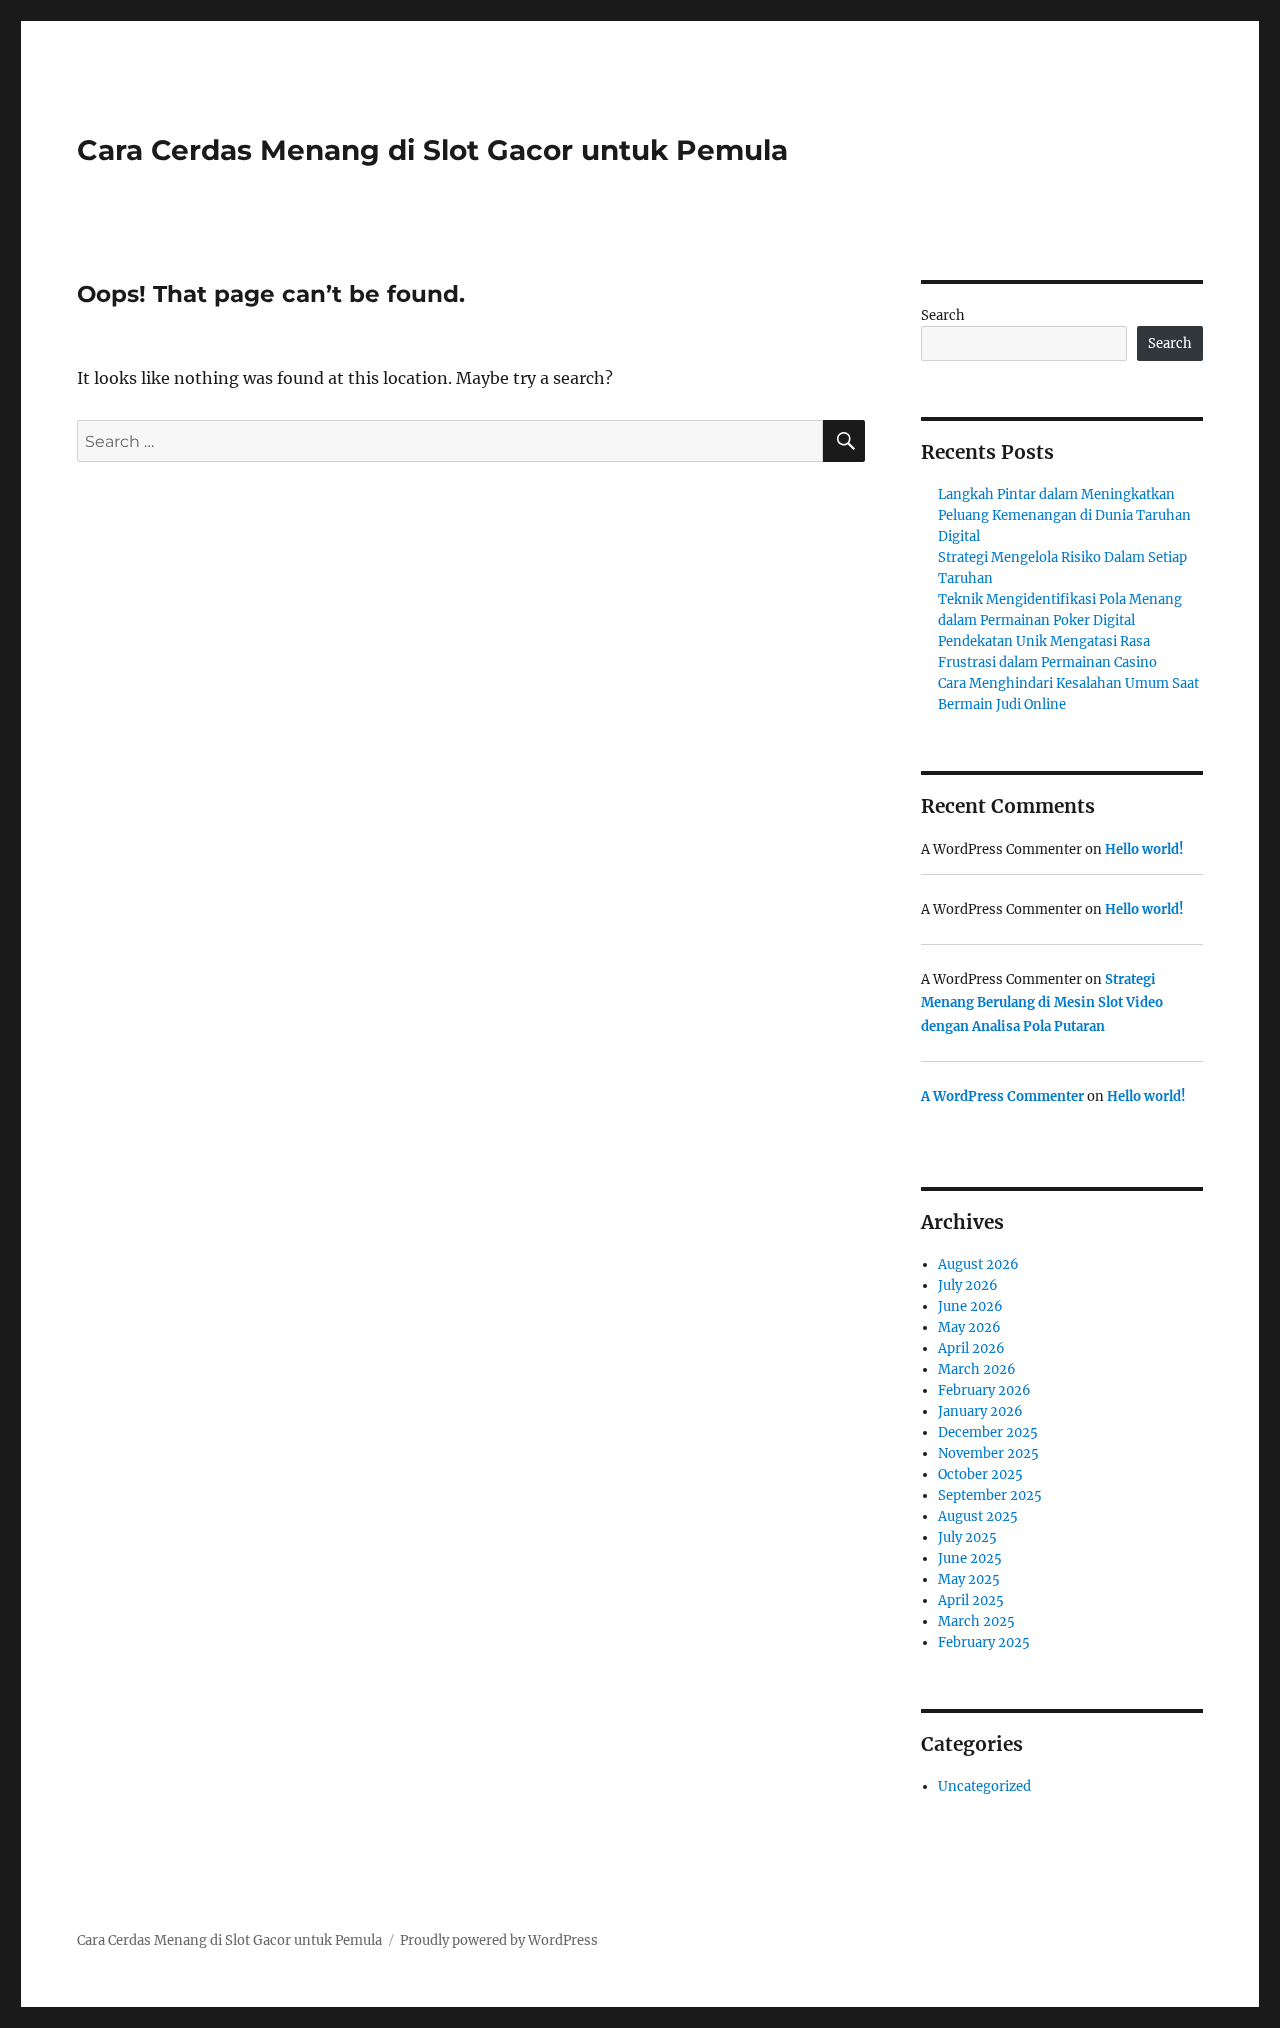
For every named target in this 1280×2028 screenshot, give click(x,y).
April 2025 (971, 1600)
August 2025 (978, 1516)
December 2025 (988, 1432)
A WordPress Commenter (1002, 1096)
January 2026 (980, 1411)
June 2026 (970, 1306)
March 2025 (976, 1621)
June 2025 (970, 1558)
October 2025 (980, 1474)
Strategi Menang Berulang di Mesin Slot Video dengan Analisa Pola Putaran (1042, 1003)
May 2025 (969, 1579)
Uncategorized (984, 1786)
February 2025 (984, 1642)
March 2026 (977, 1369)
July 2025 (967, 1537)
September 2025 (990, 1495)
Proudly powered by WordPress (499, 1940)
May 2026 (969, 1327)
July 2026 (968, 1285)
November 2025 (988, 1453)
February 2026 (984, 1390)
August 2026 (978, 1264)
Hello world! (1144, 849)
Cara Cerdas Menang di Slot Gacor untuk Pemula (432, 150)
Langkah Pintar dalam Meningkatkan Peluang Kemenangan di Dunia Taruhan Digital (1064, 515)
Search (943, 315)
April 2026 (971, 1348)
